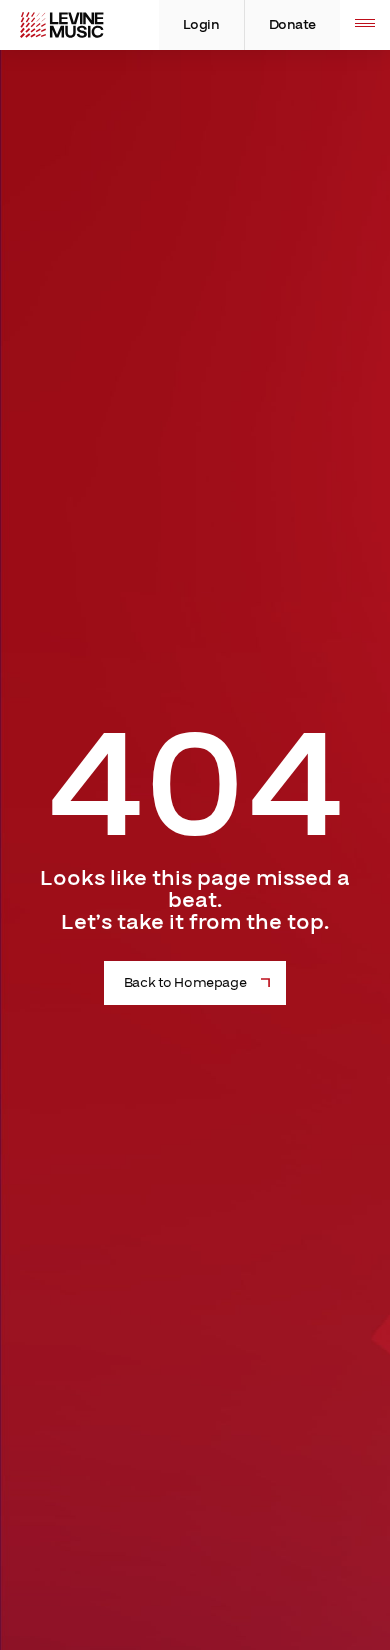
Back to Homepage (185, 983)
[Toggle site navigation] (365, 25)
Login (201, 25)
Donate (292, 25)
